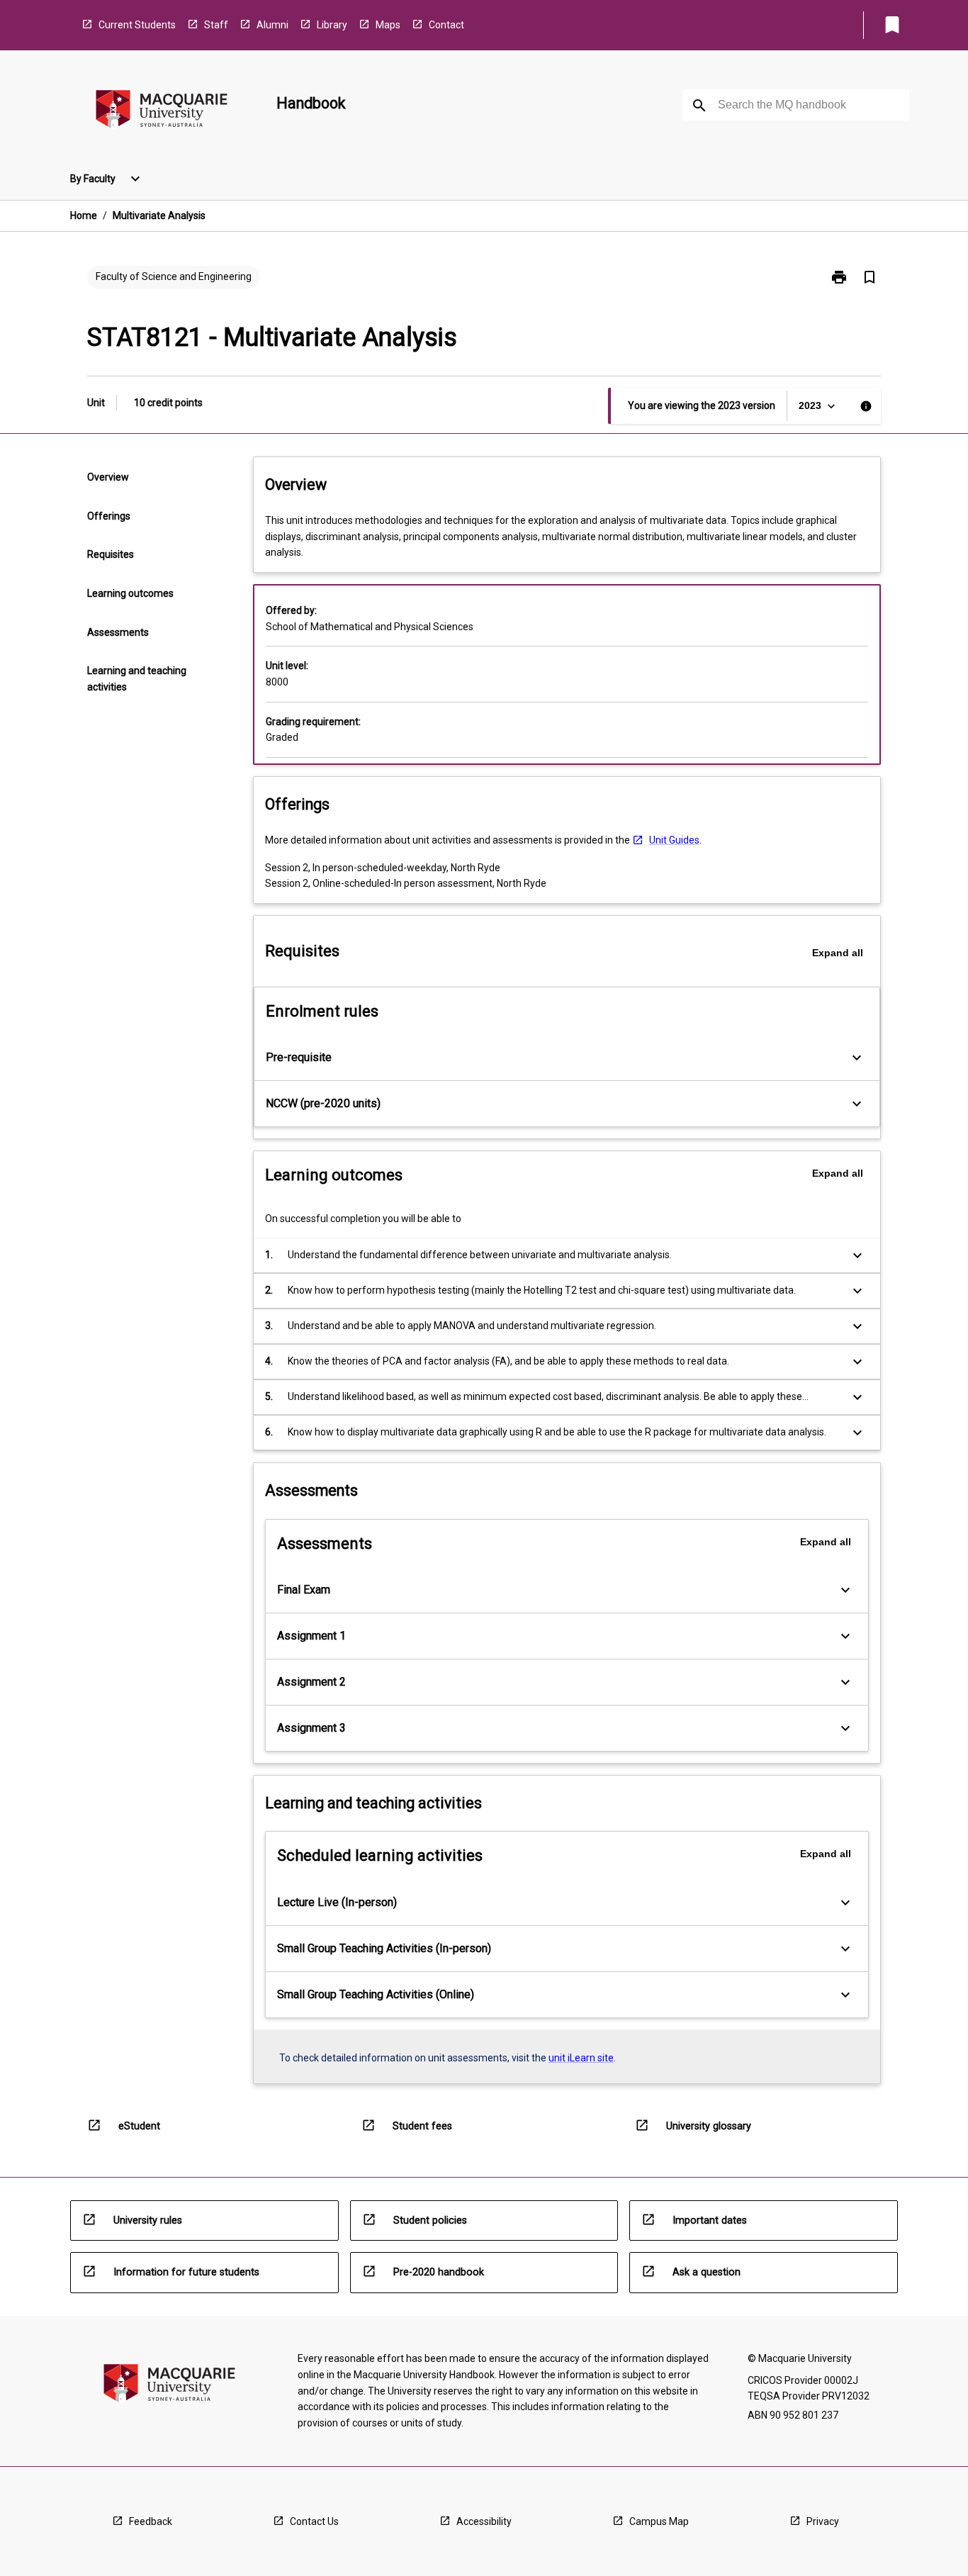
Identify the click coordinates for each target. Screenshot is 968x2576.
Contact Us (314, 2521)
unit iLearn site (581, 2058)
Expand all (838, 953)
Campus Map (659, 2521)
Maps (388, 25)
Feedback (151, 2521)
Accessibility (484, 2521)
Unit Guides (674, 840)
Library (332, 25)
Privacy (823, 2521)
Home (84, 215)
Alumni (272, 25)
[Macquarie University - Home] (162, 112)
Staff (216, 25)
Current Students (137, 25)
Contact (446, 25)
